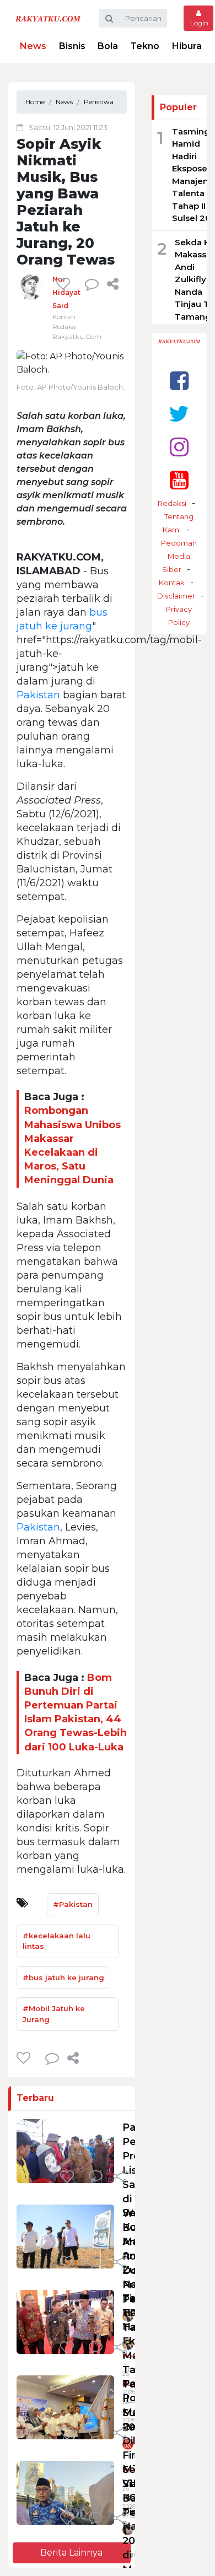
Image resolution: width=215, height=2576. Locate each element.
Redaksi (172, 503)
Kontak (172, 583)
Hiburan (190, 46)
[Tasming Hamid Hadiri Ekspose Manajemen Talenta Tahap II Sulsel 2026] (65, 2321)
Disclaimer (176, 596)
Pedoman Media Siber (179, 556)
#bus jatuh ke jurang (63, 1977)
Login (198, 23)
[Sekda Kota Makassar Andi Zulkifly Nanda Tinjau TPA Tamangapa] (65, 2236)
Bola (108, 46)
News (33, 46)
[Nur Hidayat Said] (30, 286)
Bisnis (72, 46)
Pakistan (38, 695)
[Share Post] (113, 284)
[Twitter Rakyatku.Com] (179, 414)
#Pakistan (73, 1904)
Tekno (145, 46)
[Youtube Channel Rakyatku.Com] (179, 480)
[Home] (48, 18)
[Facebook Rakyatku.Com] (179, 381)
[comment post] (92, 284)
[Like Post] (65, 284)
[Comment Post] (96, 2178)
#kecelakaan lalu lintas (57, 1941)
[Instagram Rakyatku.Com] (179, 447)
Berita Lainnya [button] (71, 2553)
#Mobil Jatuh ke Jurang (54, 2014)
